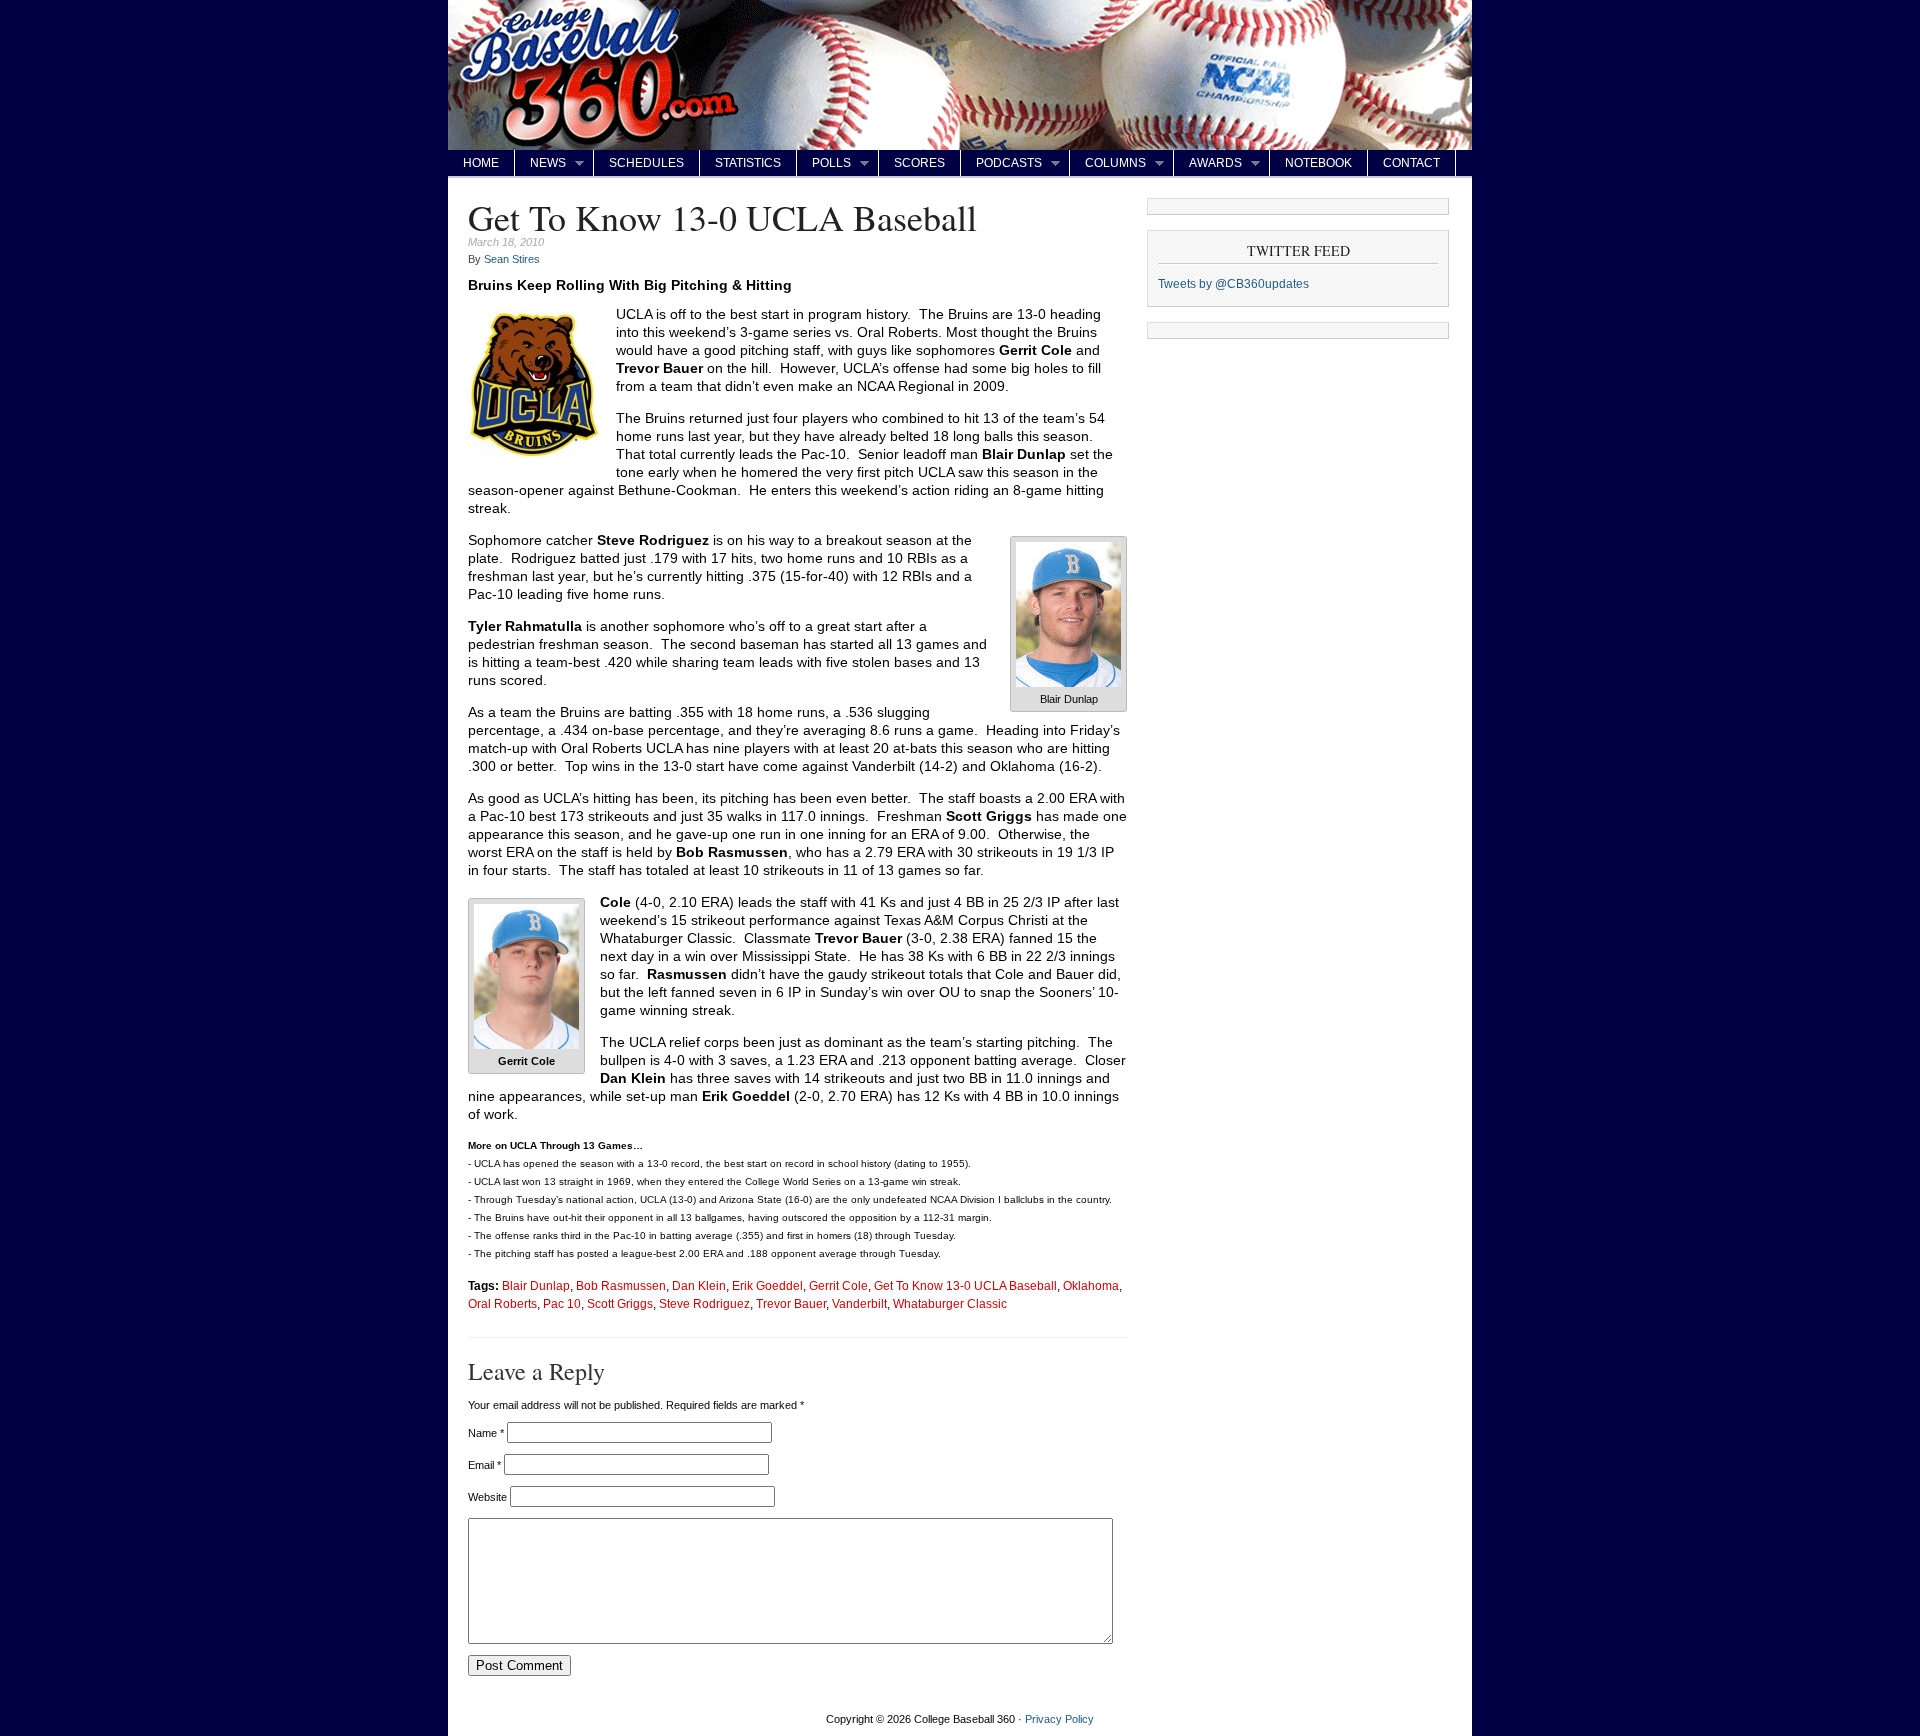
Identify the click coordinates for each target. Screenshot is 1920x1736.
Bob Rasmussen (621, 1285)
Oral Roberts (502, 1303)
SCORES (919, 163)
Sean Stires (512, 259)
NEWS (540, 163)
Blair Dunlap (536, 1285)
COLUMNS (1108, 163)
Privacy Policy (1059, 1719)
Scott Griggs (620, 1303)
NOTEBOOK (1318, 163)
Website (487, 1497)
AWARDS (1208, 163)
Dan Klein (699, 1285)
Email (484, 1465)
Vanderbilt (859, 1303)
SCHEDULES (646, 163)
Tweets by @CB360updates (1233, 284)
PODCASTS (1001, 163)
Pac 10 (562, 1303)
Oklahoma (1091, 1285)
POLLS (824, 163)
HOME (481, 163)
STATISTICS (748, 163)
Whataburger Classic (950, 1303)
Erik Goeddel (767, 1285)
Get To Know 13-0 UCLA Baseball (965, 1285)
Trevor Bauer (791, 1303)
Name (486, 1433)
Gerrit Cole (838, 1285)
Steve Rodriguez (704, 1303)
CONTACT (1411, 163)
